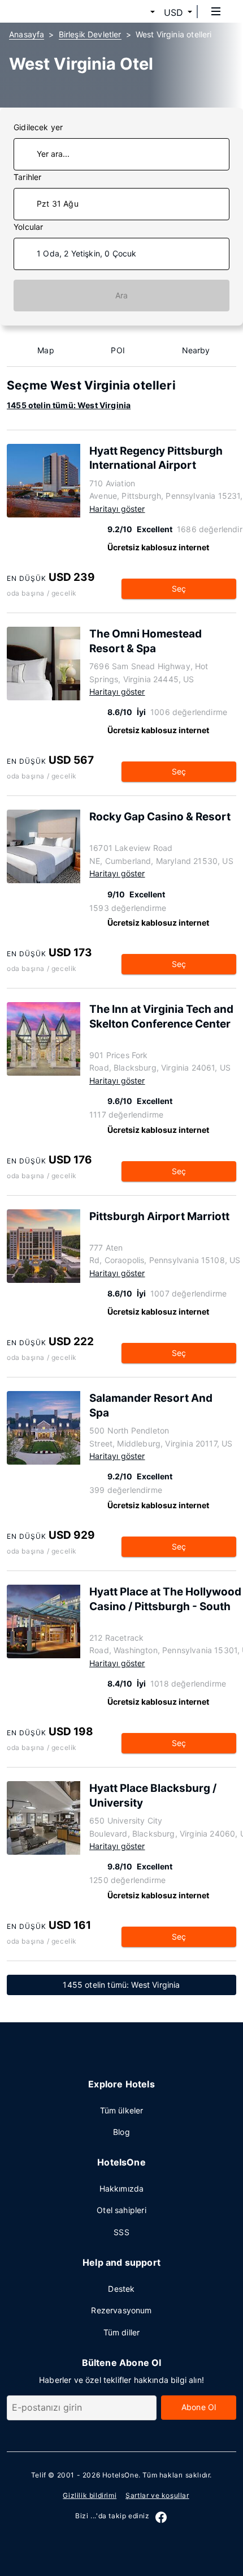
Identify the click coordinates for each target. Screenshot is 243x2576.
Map (46, 350)
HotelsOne (120, 2475)
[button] (139, 12)
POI (118, 350)
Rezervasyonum (121, 2310)
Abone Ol (199, 2407)
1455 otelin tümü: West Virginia (69, 405)
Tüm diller (122, 2332)
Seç (179, 589)
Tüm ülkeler (122, 2110)
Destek (121, 2289)
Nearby (196, 350)
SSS (121, 2232)
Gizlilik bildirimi (90, 2495)
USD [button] (173, 12)
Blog (121, 2132)
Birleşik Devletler (90, 34)
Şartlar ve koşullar (157, 2495)
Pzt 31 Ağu (58, 204)
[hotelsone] (51, 11)
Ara (122, 295)
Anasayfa (27, 34)
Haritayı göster (117, 509)
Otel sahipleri (121, 2210)
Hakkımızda (122, 2188)
